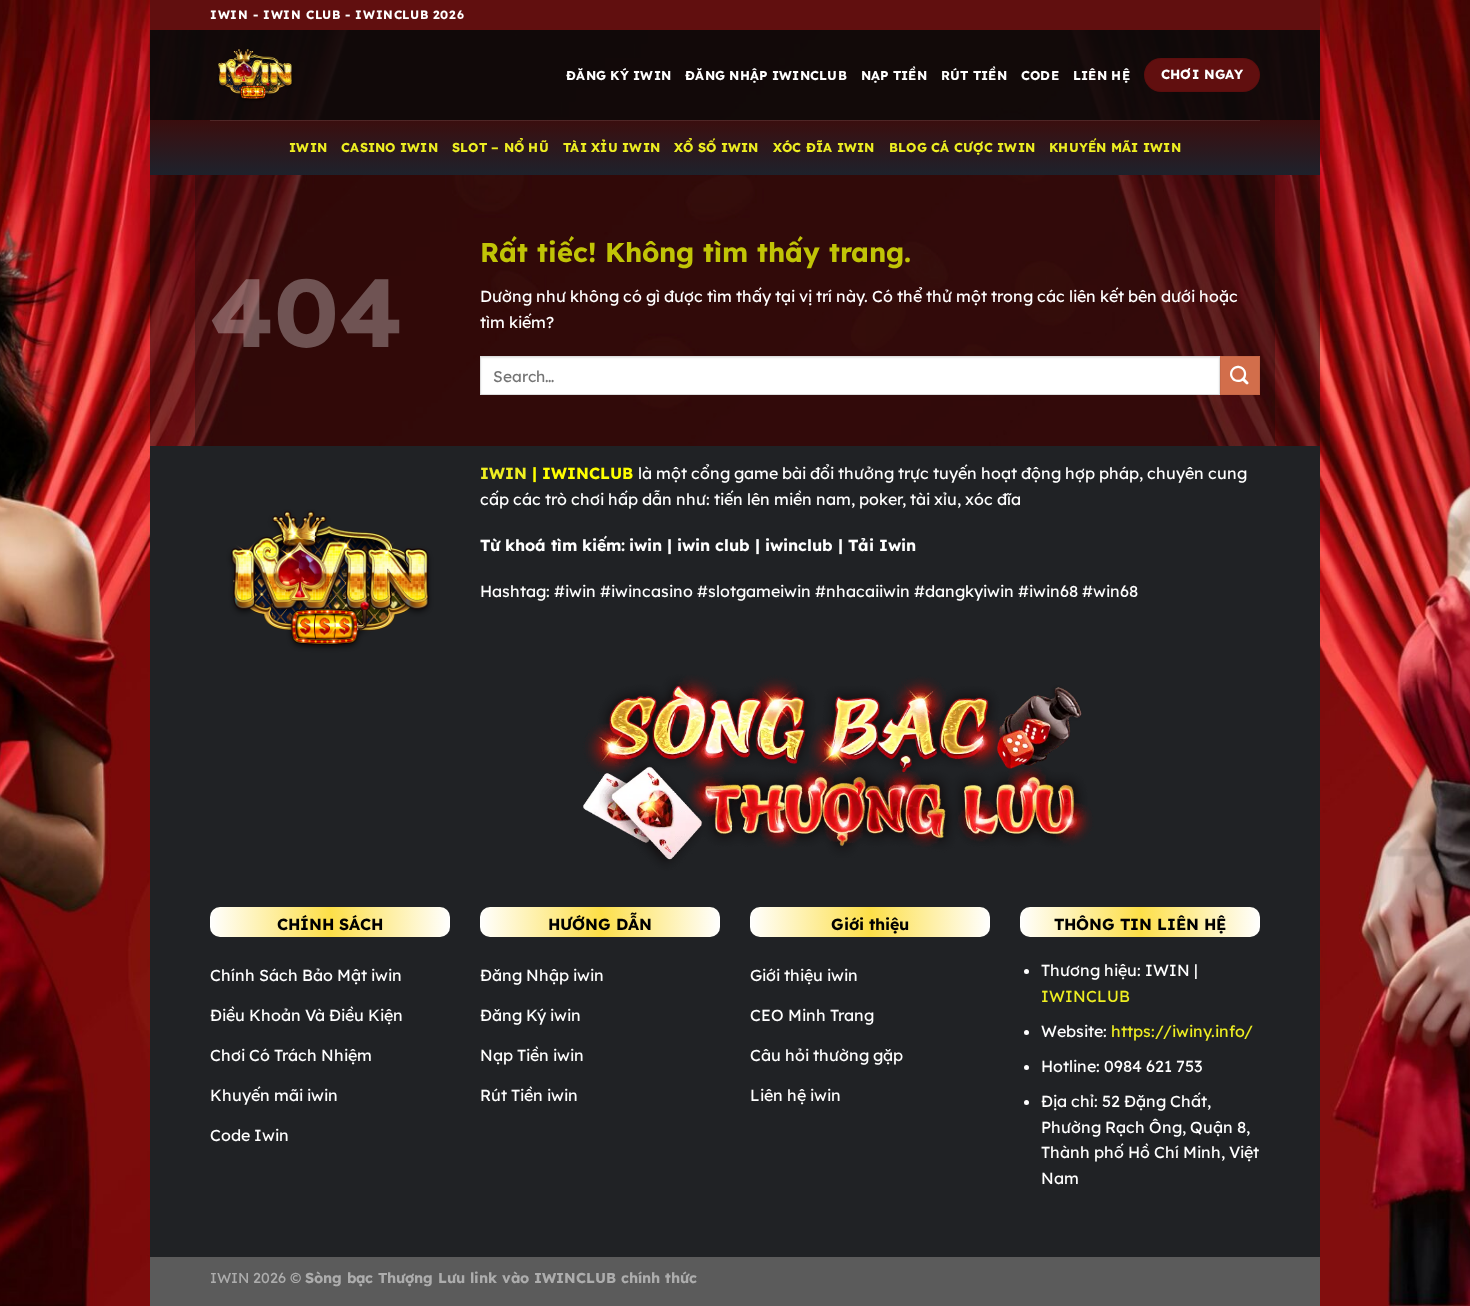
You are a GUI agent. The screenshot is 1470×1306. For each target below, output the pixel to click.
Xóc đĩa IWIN (824, 147)
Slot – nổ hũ (500, 147)
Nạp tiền (894, 75)
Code (1040, 75)
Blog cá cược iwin (962, 147)
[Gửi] (1240, 375)
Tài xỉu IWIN (611, 147)
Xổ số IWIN (716, 147)
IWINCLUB (1085, 996)
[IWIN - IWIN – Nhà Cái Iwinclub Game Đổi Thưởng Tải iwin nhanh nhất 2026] (310, 75)
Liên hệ (1101, 75)
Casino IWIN (389, 147)
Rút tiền (974, 75)
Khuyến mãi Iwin (1115, 147)
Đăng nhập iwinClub (766, 75)
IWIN (308, 147)
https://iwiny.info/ (1182, 1031)
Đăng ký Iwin (618, 75)
